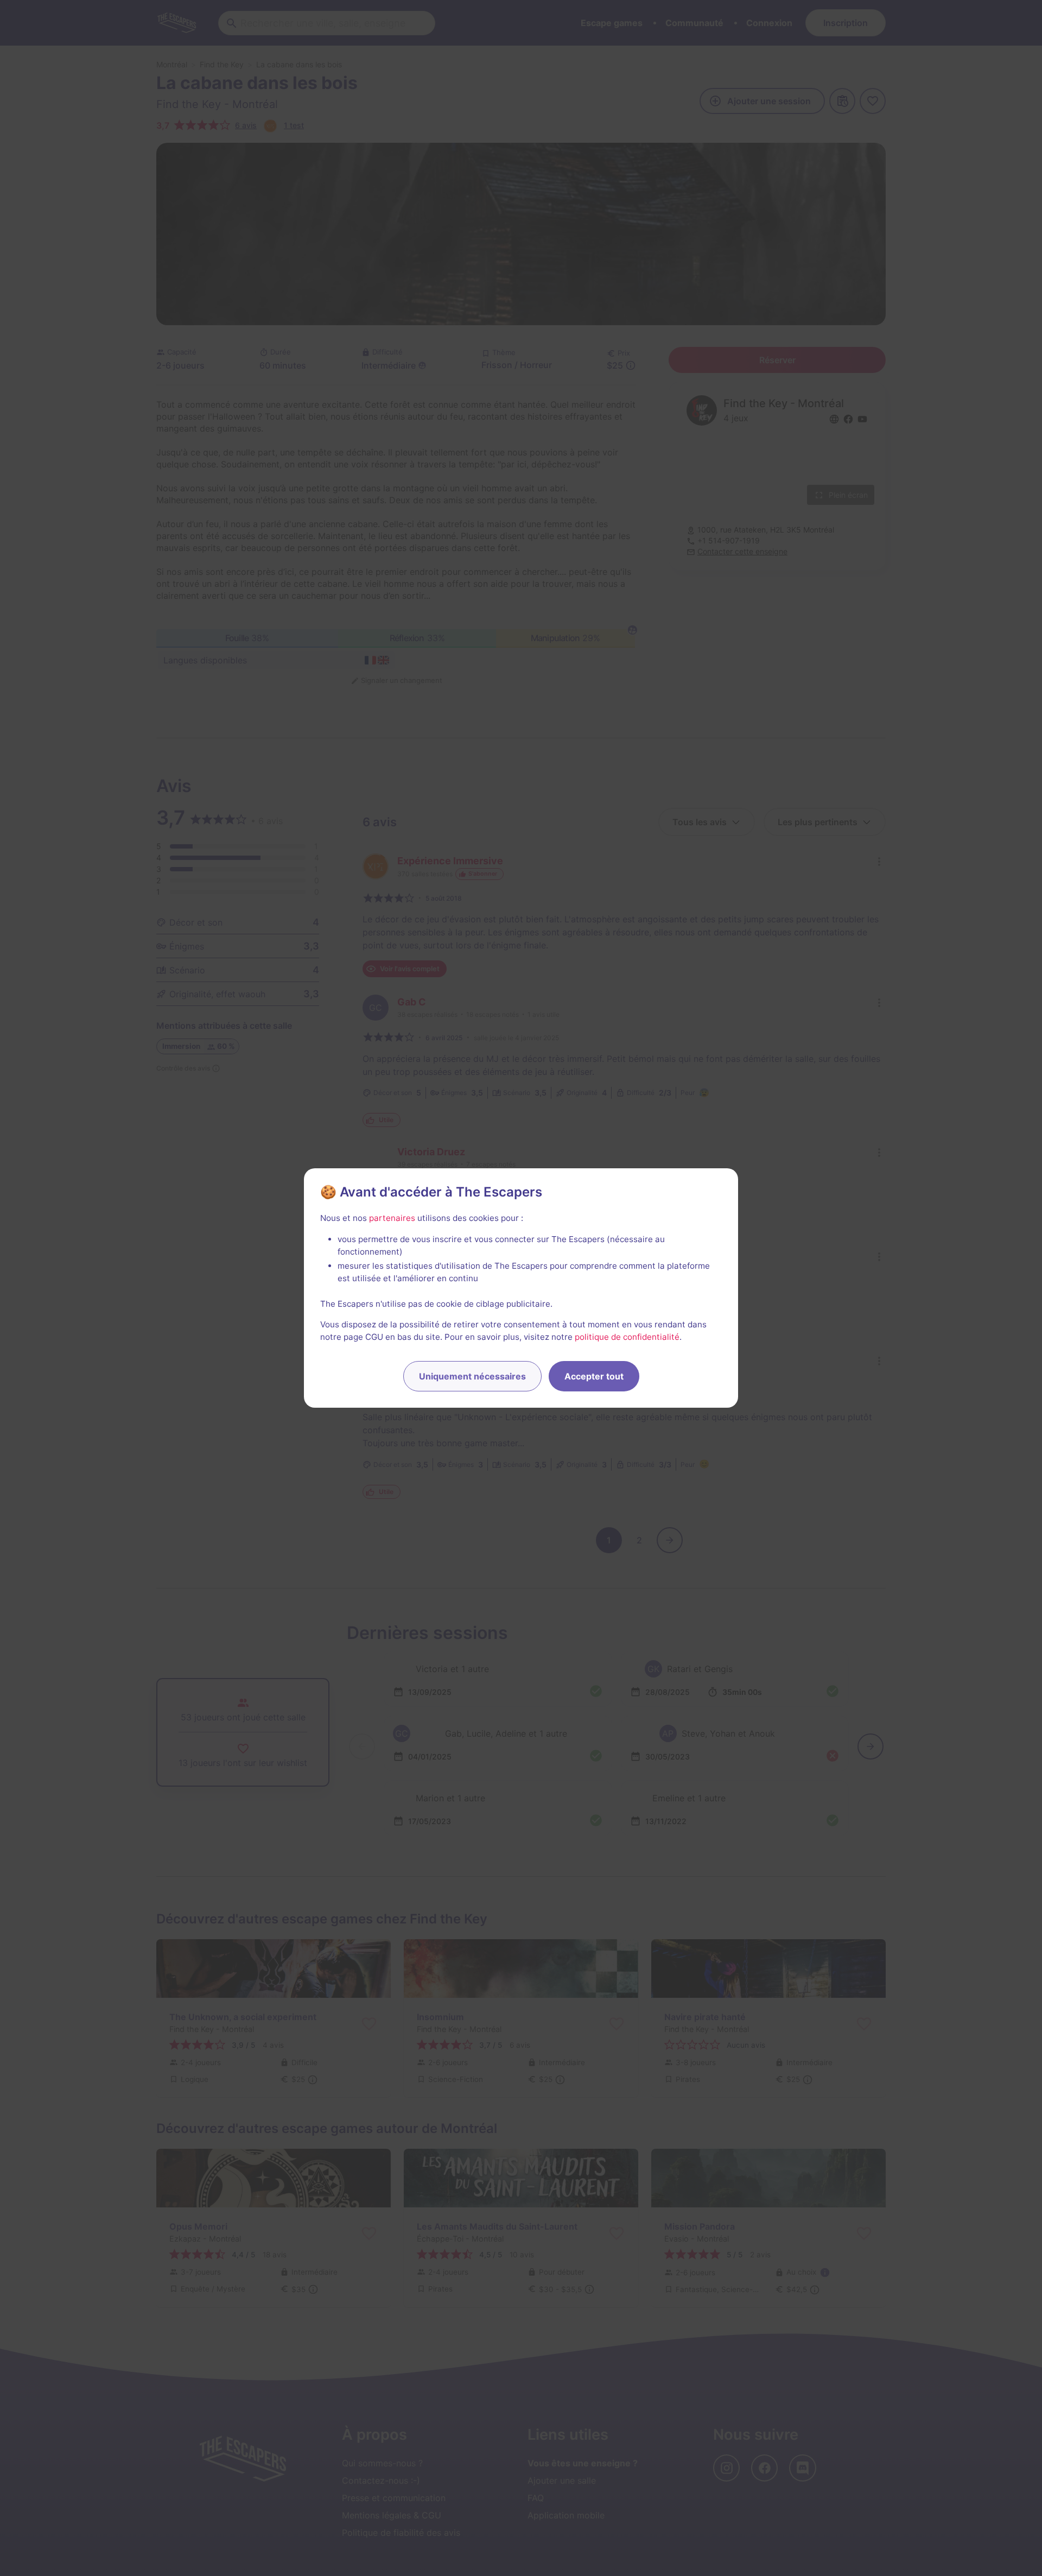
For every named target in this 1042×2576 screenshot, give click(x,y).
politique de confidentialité (627, 1337)
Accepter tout (594, 1376)
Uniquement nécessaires (472, 1376)
